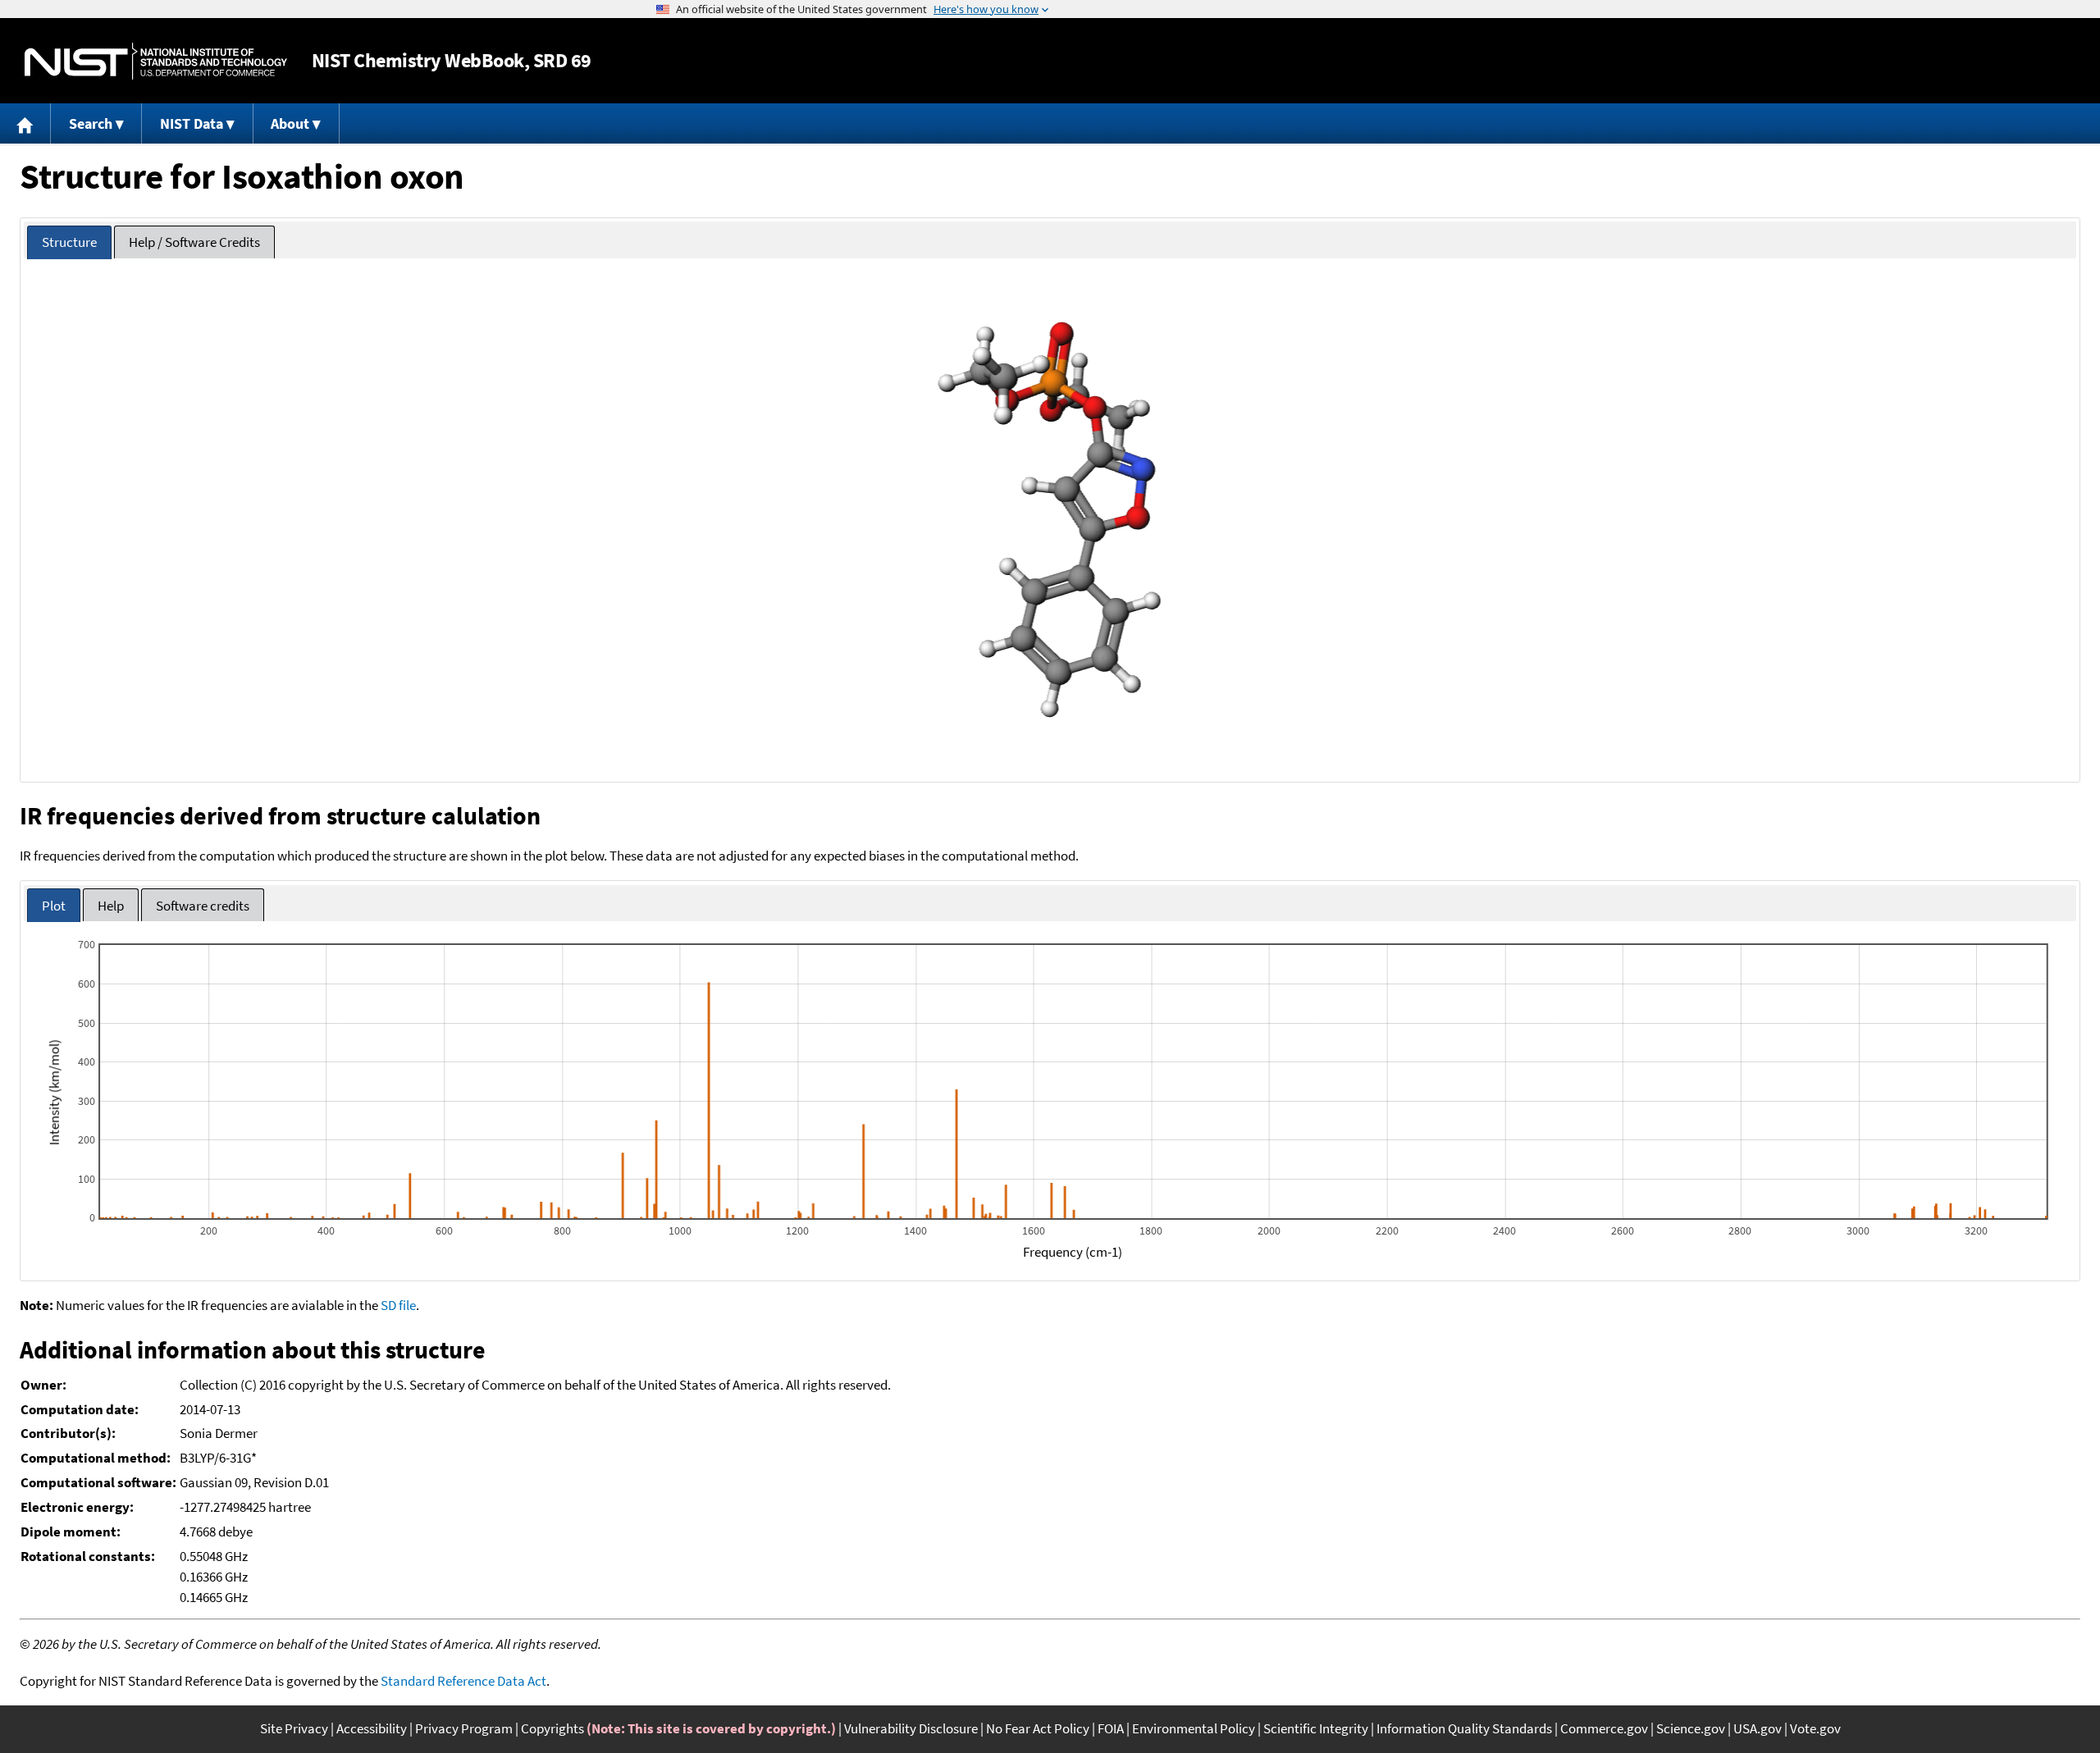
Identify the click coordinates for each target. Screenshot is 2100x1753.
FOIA (1111, 1728)
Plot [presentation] (54, 906)
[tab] (69, 242)
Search (91, 123)
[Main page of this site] (25, 123)
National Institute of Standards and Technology (156, 61)
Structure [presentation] (69, 242)
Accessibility (372, 1728)
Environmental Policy (1194, 1728)
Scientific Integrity (1316, 1728)
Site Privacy (294, 1728)
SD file (398, 1305)
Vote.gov (1815, 1728)
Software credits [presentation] (203, 906)
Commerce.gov (1604, 1728)
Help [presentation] (111, 906)
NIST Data (192, 123)
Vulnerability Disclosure (911, 1728)
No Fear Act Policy (1038, 1728)
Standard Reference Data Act (463, 1681)
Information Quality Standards (1464, 1728)
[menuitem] (25, 123)
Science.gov (1691, 1728)
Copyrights (552, 1728)
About (290, 123)
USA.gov (1758, 1728)
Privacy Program (464, 1728)
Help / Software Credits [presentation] (194, 242)
